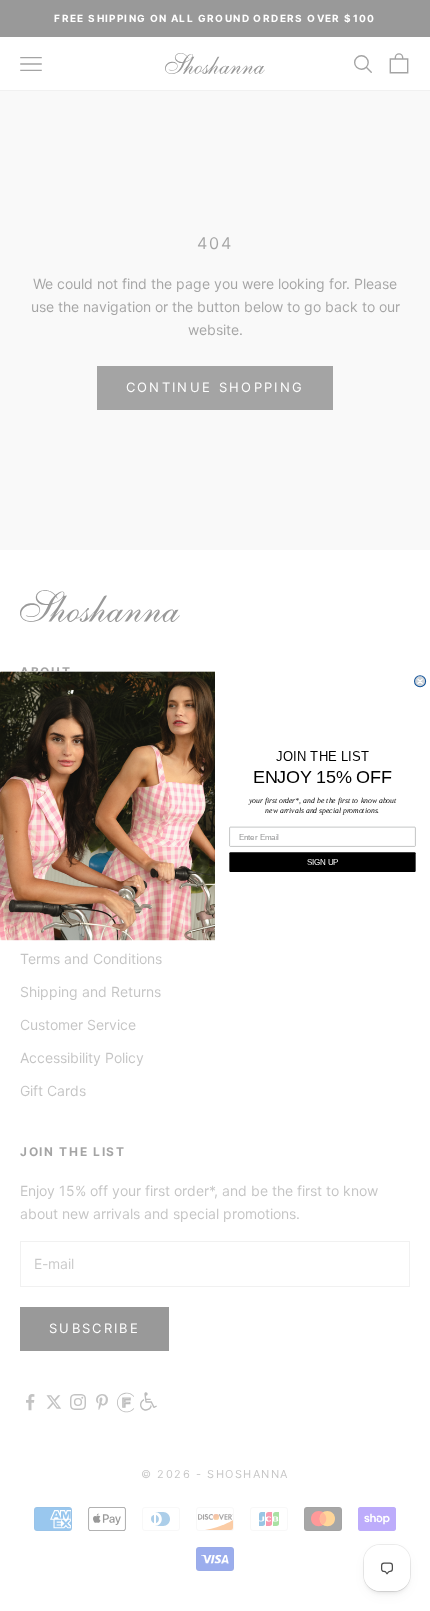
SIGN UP (322, 861)
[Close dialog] (420, 681)
